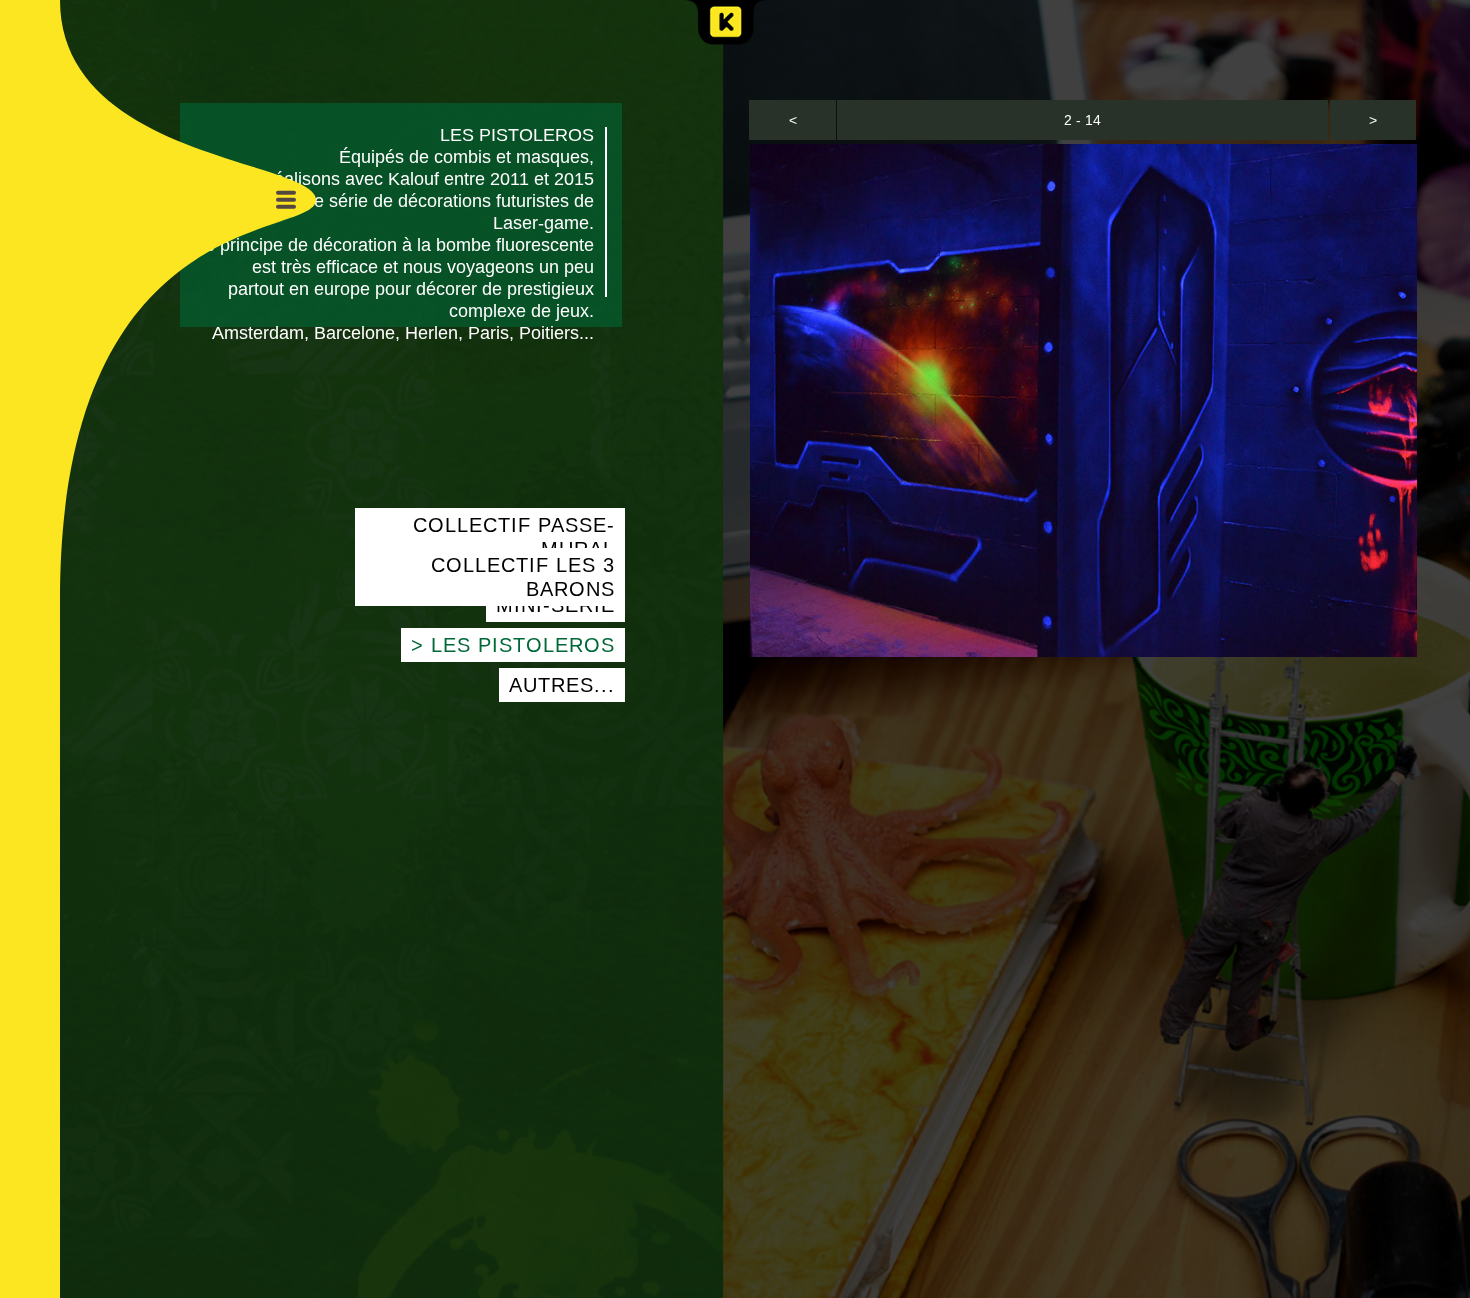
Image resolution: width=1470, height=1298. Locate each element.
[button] (792, 120)
